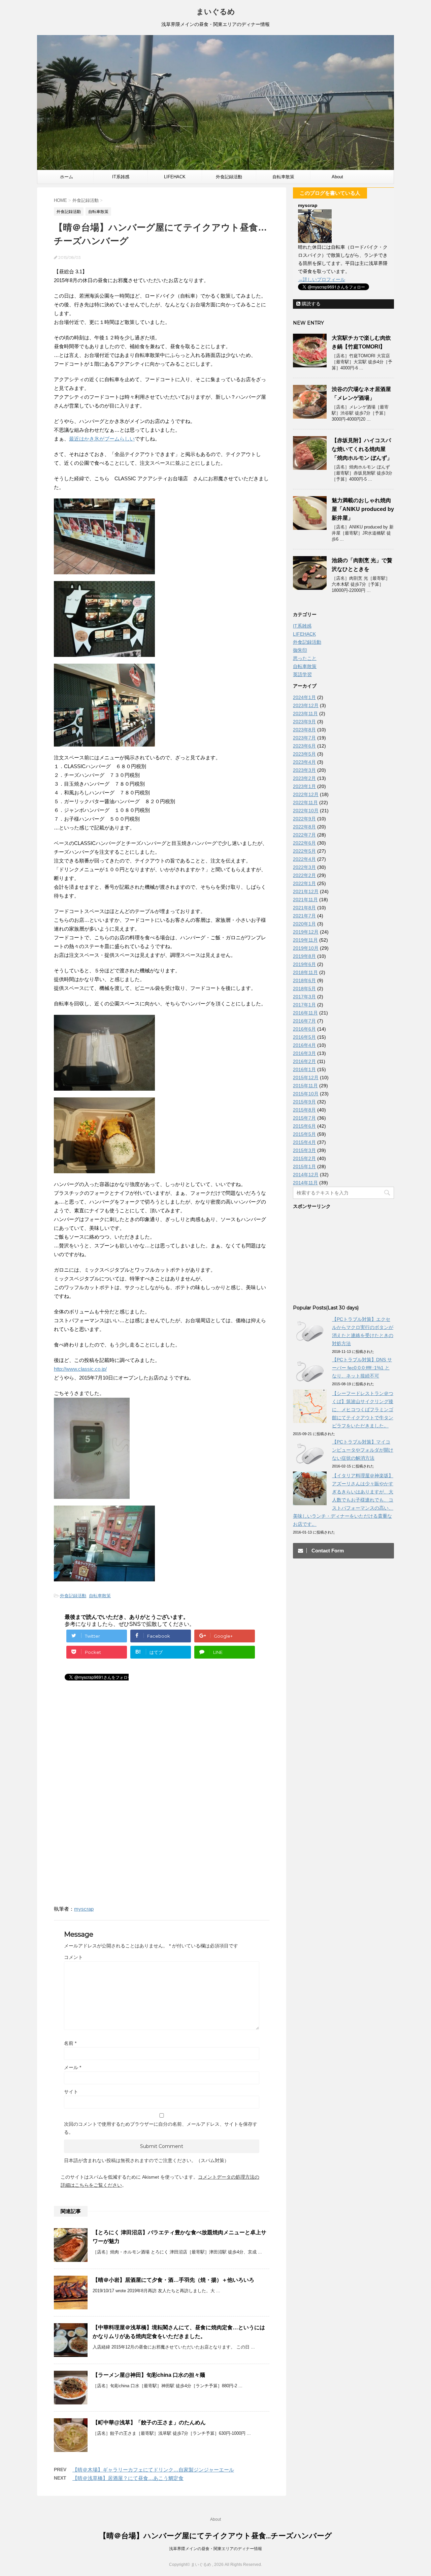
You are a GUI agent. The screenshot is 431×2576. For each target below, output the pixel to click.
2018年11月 (305, 972)
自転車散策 (283, 177)
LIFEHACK (175, 177)
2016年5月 (304, 1037)
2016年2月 (304, 1061)
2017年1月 (304, 1005)
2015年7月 (304, 1118)
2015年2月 (304, 1158)
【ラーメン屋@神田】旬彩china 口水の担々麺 (149, 2375)
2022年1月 (304, 883)
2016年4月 (304, 1045)
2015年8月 (304, 1110)
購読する (310, 304)
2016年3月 (304, 1053)
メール (73, 2067)
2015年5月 (304, 1134)
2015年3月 (304, 1150)
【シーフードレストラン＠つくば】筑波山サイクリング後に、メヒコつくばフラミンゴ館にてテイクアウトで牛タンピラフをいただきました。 (363, 1410)
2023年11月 (305, 714)
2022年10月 (306, 811)
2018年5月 (304, 989)
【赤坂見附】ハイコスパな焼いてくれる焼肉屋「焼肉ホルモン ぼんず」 (362, 449)
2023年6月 (304, 746)
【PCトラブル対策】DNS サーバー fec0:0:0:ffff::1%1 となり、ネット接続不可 (362, 1368)
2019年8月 (304, 956)
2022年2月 (304, 875)
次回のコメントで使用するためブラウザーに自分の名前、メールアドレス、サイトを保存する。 (161, 2128)
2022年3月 (304, 867)
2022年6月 (304, 843)
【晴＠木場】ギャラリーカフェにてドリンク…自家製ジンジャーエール (153, 2470)
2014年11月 (305, 1183)
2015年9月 (304, 1102)
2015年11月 (305, 1086)
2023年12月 (306, 705)
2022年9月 (304, 819)
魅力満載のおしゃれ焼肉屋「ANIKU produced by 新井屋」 (363, 509)
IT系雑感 (121, 177)
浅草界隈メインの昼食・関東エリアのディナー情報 (215, 2549)
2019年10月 (306, 948)
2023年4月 (304, 762)
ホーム (67, 177)
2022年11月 (305, 802)
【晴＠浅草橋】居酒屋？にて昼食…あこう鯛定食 (128, 2478)
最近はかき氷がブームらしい (102, 439)
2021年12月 (306, 891)
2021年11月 (305, 900)
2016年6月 (304, 1029)
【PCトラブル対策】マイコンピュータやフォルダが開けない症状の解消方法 (363, 1450)
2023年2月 (304, 778)
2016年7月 (304, 1021)
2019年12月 (306, 932)
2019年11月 (305, 940)
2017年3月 (304, 997)
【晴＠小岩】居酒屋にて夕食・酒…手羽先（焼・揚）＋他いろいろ (173, 2280)
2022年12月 (306, 794)
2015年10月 (306, 1094)
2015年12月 (306, 1078)
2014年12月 (306, 1175)
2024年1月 (304, 697)
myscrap (84, 1909)
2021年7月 (304, 916)
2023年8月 (304, 730)
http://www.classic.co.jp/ (80, 1369)
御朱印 (300, 650)
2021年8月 (304, 908)
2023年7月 (304, 738)
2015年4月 (304, 1142)
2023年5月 (304, 754)
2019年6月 (304, 964)
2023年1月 (304, 786)
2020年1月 (304, 924)
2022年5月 (304, 851)
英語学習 (302, 674)
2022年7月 (304, 835)
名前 (70, 2043)
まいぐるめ (216, 12)
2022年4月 (304, 859)
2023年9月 (304, 722)
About (337, 177)
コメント (73, 1957)
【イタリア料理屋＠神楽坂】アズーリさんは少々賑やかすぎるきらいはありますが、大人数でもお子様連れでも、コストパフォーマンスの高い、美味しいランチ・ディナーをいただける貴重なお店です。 (343, 1500)
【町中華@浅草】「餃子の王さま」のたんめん (149, 2422)
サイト (71, 2092)
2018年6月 (304, 980)
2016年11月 (305, 1013)
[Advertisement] (110, 1750)
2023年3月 (304, 770)
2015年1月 (304, 1166)
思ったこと (305, 658)
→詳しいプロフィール (322, 279)
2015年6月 (304, 1126)
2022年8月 (304, 827)
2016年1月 (304, 1069)
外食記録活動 (229, 177)
